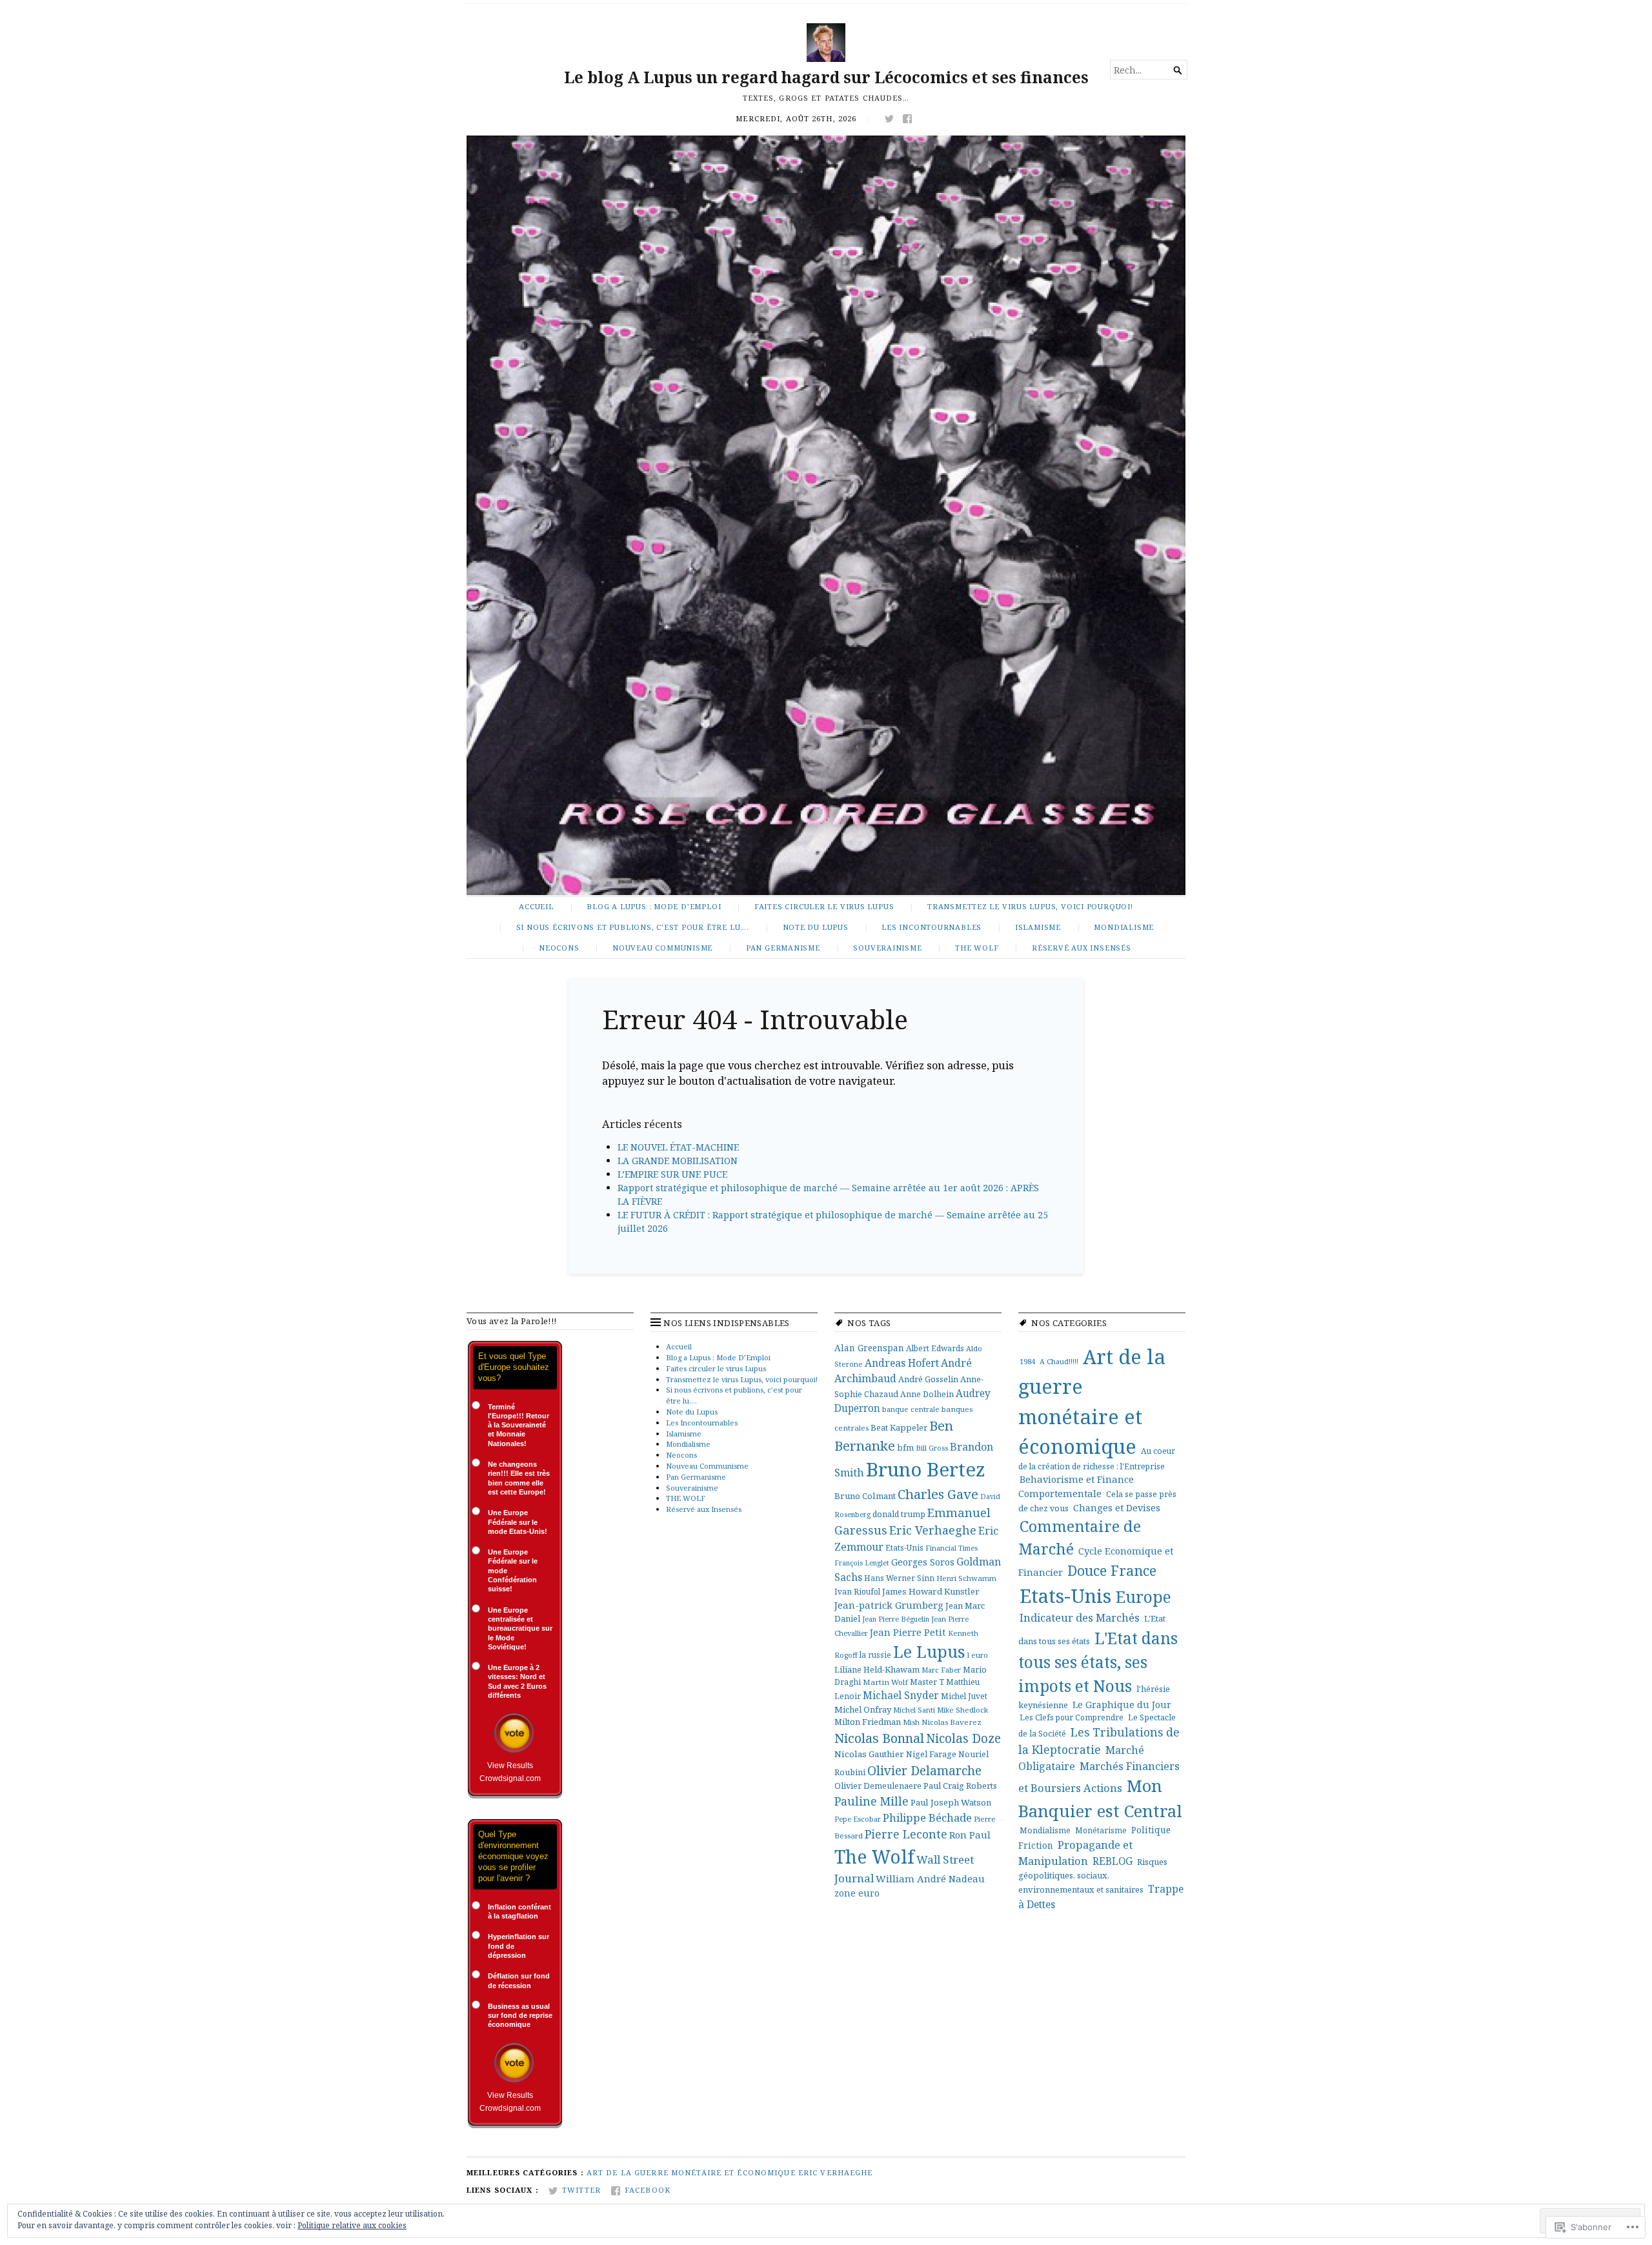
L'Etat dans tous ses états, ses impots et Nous (1098, 1662)
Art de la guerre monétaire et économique (691, 2172)
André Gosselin (928, 1379)
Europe (1143, 1596)
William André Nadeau (930, 1878)
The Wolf (874, 1857)
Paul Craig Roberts (960, 1786)
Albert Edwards (935, 1348)
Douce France (1112, 1570)
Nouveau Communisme (662, 948)
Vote (514, 1733)
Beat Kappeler (899, 1427)
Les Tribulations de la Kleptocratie (1099, 1741)
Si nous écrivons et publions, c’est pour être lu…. (633, 927)
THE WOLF (977, 948)
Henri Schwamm (966, 1578)
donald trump (899, 1514)
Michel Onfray (863, 1709)
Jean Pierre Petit (908, 1632)
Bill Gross (932, 1448)
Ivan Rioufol (857, 1591)
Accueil (536, 906)
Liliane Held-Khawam (877, 1669)
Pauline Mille (871, 1801)
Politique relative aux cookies (352, 2225)
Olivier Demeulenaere (878, 1786)
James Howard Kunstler (931, 1591)
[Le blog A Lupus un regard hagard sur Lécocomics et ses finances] (826, 515)
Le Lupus (929, 1651)
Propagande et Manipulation (1075, 1853)
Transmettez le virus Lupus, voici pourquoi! (1030, 906)
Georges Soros (923, 1562)
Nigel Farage (931, 1754)
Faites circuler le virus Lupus (824, 906)
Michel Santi (914, 1710)
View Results (510, 1766)
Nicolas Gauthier (869, 1754)
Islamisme (1038, 927)
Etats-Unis (904, 1547)
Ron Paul (970, 1835)
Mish (911, 1722)
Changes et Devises (1117, 1508)
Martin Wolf (885, 1682)
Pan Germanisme (783, 948)
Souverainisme (887, 948)
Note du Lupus (816, 927)
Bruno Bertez (926, 1469)
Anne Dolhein (927, 1394)
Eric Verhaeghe (933, 1530)
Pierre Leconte (906, 1834)
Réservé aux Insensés (1082, 948)
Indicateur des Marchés (1080, 1617)
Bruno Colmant (865, 1496)
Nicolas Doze (963, 1738)
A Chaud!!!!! (1059, 1361)
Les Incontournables (932, 927)
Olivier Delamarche (924, 1770)
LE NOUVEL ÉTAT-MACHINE (678, 1147)
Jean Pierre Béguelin (896, 1619)
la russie (875, 1655)
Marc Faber (941, 1670)
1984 (1027, 1361)
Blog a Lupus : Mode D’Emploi (654, 906)
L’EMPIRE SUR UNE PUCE (672, 1174)
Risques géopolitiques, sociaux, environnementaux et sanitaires (1093, 1876)
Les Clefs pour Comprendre (1072, 1717)
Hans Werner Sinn (899, 1578)
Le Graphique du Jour (1122, 1705)
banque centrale (911, 1409)
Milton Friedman (868, 1722)
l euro (978, 1655)
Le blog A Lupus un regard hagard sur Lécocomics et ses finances (826, 77)
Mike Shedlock (962, 1710)
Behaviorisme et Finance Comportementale (1076, 1486)
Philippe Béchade (927, 1817)
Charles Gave (938, 1494)
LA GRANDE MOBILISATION (678, 1161)
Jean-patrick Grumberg (889, 1605)
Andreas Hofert (902, 1363)
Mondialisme (1124, 927)
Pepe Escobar (858, 1819)
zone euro (857, 1893)
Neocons (559, 948)
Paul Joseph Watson (951, 1802)
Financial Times (952, 1548)
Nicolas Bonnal (879, 1738)
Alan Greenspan (869, 1348)
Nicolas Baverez (952, 1722)
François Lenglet (862, 1563)
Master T (927, 1682)
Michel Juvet (964, 1696)
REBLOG (1113, 1861)
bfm (905, 1447)
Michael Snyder (901, 1695)
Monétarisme (1101, 1830)
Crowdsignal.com (510, 1778)
